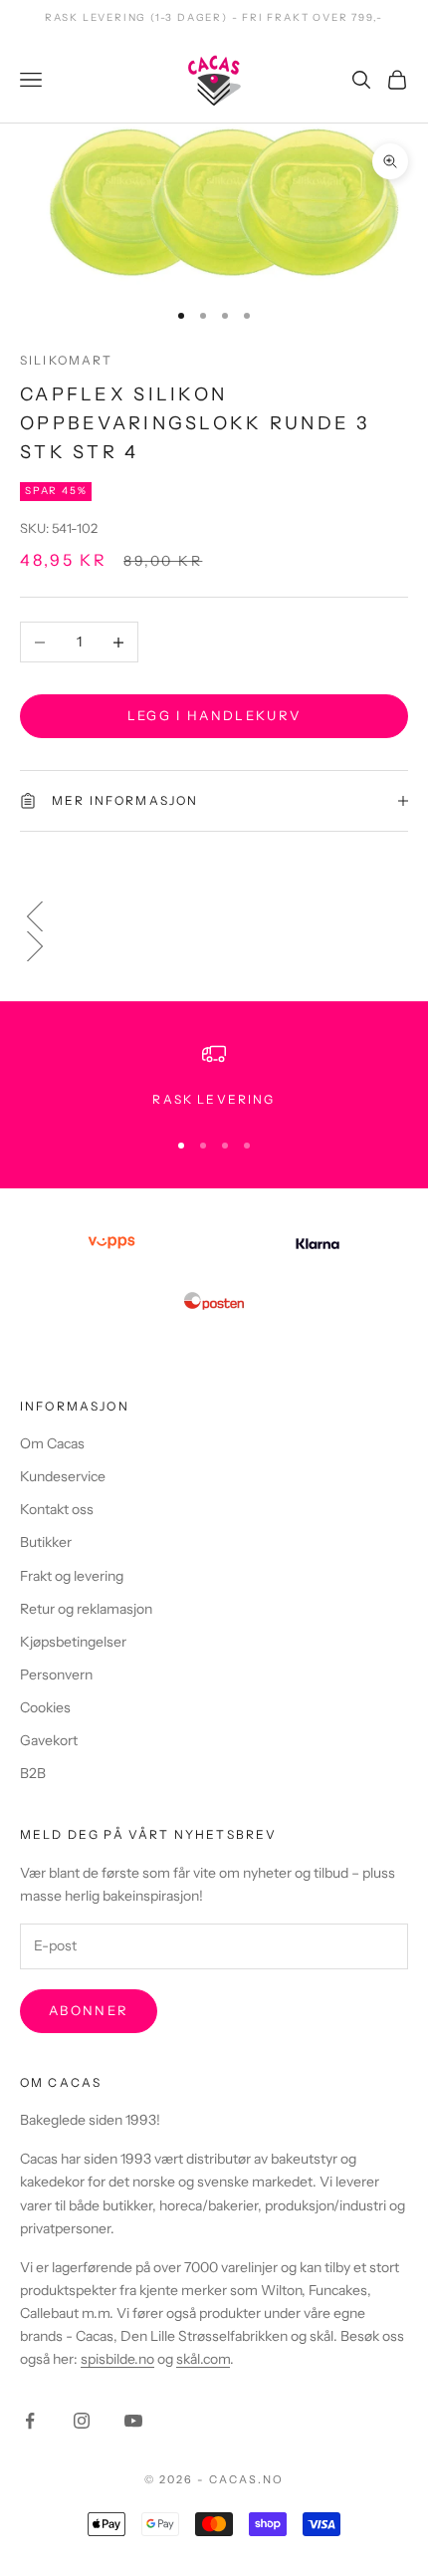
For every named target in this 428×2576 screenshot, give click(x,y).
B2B (33, 1773)
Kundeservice (63, 1476)
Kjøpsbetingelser (73, 1642)
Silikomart (67, 360)
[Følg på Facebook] (30, 2421)
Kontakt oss (57, 1509)
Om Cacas (52, 1443)
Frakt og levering (72, 1576)
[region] (214, 1076)
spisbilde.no (117, 2359)
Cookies (45, 1707)
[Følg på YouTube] (133, 2421)
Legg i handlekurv (214, 715)
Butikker (46, 1542)
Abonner (89, 2010)
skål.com (203, 2359)
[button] (214, 916)
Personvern (56, 1674)
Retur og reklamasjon (86, 1609)
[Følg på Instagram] (82, 2421)
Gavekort (49, 1740)
